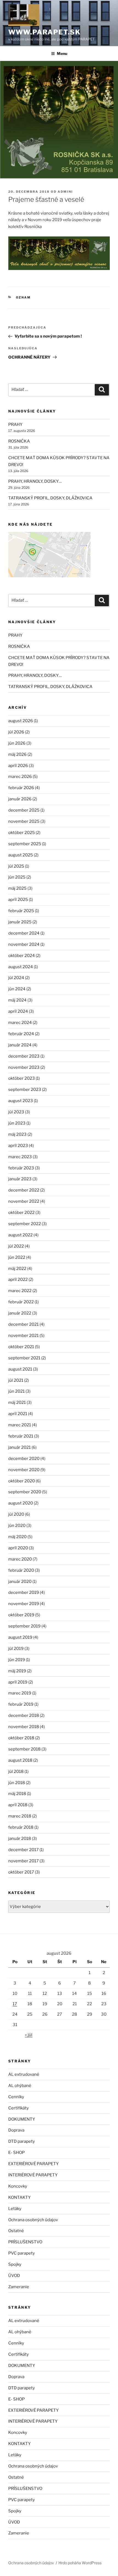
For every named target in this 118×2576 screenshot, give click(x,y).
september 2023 (25, 1090)
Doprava (16, 2130)
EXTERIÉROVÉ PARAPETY (33, 2164)
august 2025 (21, 855)
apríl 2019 (18, 1682)
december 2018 (24, 1716)
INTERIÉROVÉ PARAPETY (33, 2175)
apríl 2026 (18, 766)
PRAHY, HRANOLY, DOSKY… (35, 481)
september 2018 (24, 1749)
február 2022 (21, 1302)
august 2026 (21, 721)
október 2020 (22, 1481)
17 (15, 2004)
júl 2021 (16, 1380)
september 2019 (24, 1626)
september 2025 (25, 844)
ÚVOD (14, 2276)
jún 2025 (17, 877)
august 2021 (20, 1369)
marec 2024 (20, 1023)
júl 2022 (16, 1246)
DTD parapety (22, 2141)
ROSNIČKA (19, 441)
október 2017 (21, 1872)
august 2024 (21, 967)
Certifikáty (19, 2108)
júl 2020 (16, 1514)
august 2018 (20, 1760)
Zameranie (19, 2287)
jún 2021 (16, 1391)
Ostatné (16, 2231)
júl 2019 (16, 1649)
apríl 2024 (18, 1011)
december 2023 (24, 1056)
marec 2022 (20, 1291)
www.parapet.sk (44, 32)
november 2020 (24, 1470)
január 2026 (20, 799)
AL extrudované (24, 2074)
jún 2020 (17, 1526)
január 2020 (20, 1582)
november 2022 (24, 1201)
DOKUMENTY (22, 2119)
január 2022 (20, 1313)
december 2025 (24, 810)
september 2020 (25, 1492)
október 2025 (22, 833)
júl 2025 (16, 866)
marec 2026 (20, 777)
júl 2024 (16, 978)
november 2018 (24, 1727)
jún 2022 (17, 1257)
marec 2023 (20, 1157)
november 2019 (24, 1604)
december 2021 (23, 1324)
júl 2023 (16, 1112)
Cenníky (16, 2097)
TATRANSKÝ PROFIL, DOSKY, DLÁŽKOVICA (50, 498)
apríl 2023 (18, 1146)
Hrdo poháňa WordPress (80, 2563)
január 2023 (20, 1179)
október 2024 (22, 956)
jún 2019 (17, 1660)
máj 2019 (17, 1671)
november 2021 (23, 1336)
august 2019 (20, 1637)
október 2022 (21, 1213)
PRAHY (15, 425)
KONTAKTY (19, 2197)
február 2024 (21, 1034)
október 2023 (22, 1078)
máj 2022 (17, 1269)
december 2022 (24, 1190)
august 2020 (21, 1503)
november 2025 (24, 821)
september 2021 (24, 1358)
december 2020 (24, 1459)
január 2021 (19, 1447)
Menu (62, 53)
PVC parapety (22, 2253)
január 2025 (20, 922)
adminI (65, 192)
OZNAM (23, 297)
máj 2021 (17, 1403)
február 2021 (21, 1436)
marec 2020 (20, 1559)
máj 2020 (17, 1537)
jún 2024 (17, 989)
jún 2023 (17, 1123)
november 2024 (24, 944)
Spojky (15, 2264)
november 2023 (24, 1067)
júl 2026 (16, 732)
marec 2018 (20, 1816)
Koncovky (18, 2186)
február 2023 (21, 1168)
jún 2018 (17, 1783)
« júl (29, 2035)
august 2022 (20, 1235)
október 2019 (21, 1615)
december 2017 (23, 1850)
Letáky (15, 2209)
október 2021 (21, 1347)
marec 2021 (20, 1425)
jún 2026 (17, 743)
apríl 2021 (18, 1414)
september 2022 (25, 1224)
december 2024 (24, 933)
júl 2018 (16, 1772)
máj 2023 (17, 1134)
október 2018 (21, 1738)
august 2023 (21, 1101)
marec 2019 (20, 1693)
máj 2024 (17, 1000)
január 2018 (20, 1839)
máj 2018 (17, 1794)
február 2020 (21, 1570)
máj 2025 (17, 888)
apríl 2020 (18, 1548)
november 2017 (23, 1861)
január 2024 (20, 1045)
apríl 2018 (18, 1805)
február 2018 (21, 1827)
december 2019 (24, 1593)
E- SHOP (16, 2153)
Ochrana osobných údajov (33, 2220)
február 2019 (21, 1704)
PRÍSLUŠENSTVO (25, 2242)
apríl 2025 (18, 900)
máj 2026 (17, 754)
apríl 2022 (18, 1280)
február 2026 (21, 788)
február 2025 (21, 911)
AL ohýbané (20, 2086)
